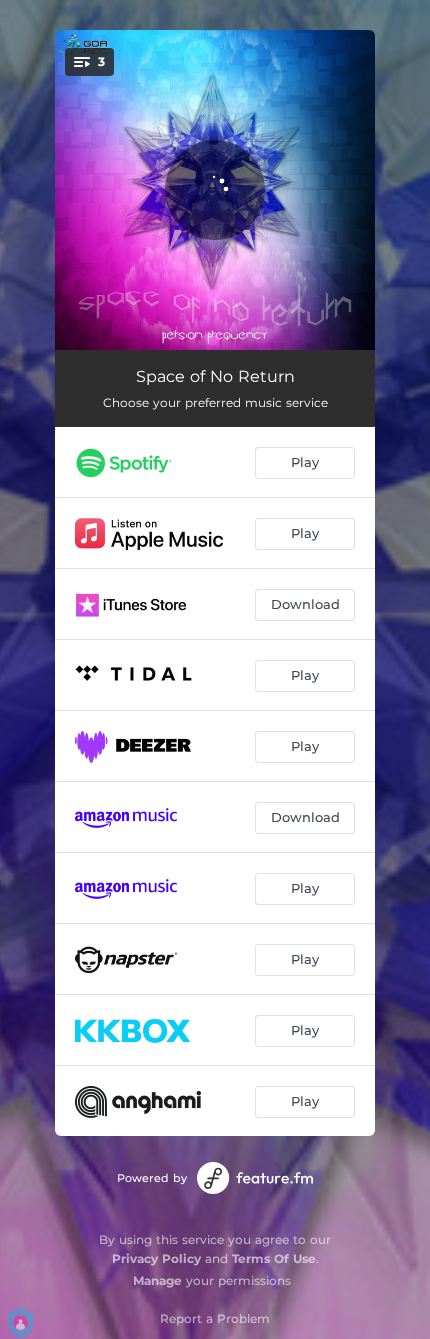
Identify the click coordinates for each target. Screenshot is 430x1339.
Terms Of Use (274, 1258)
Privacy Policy (156, 1258)
